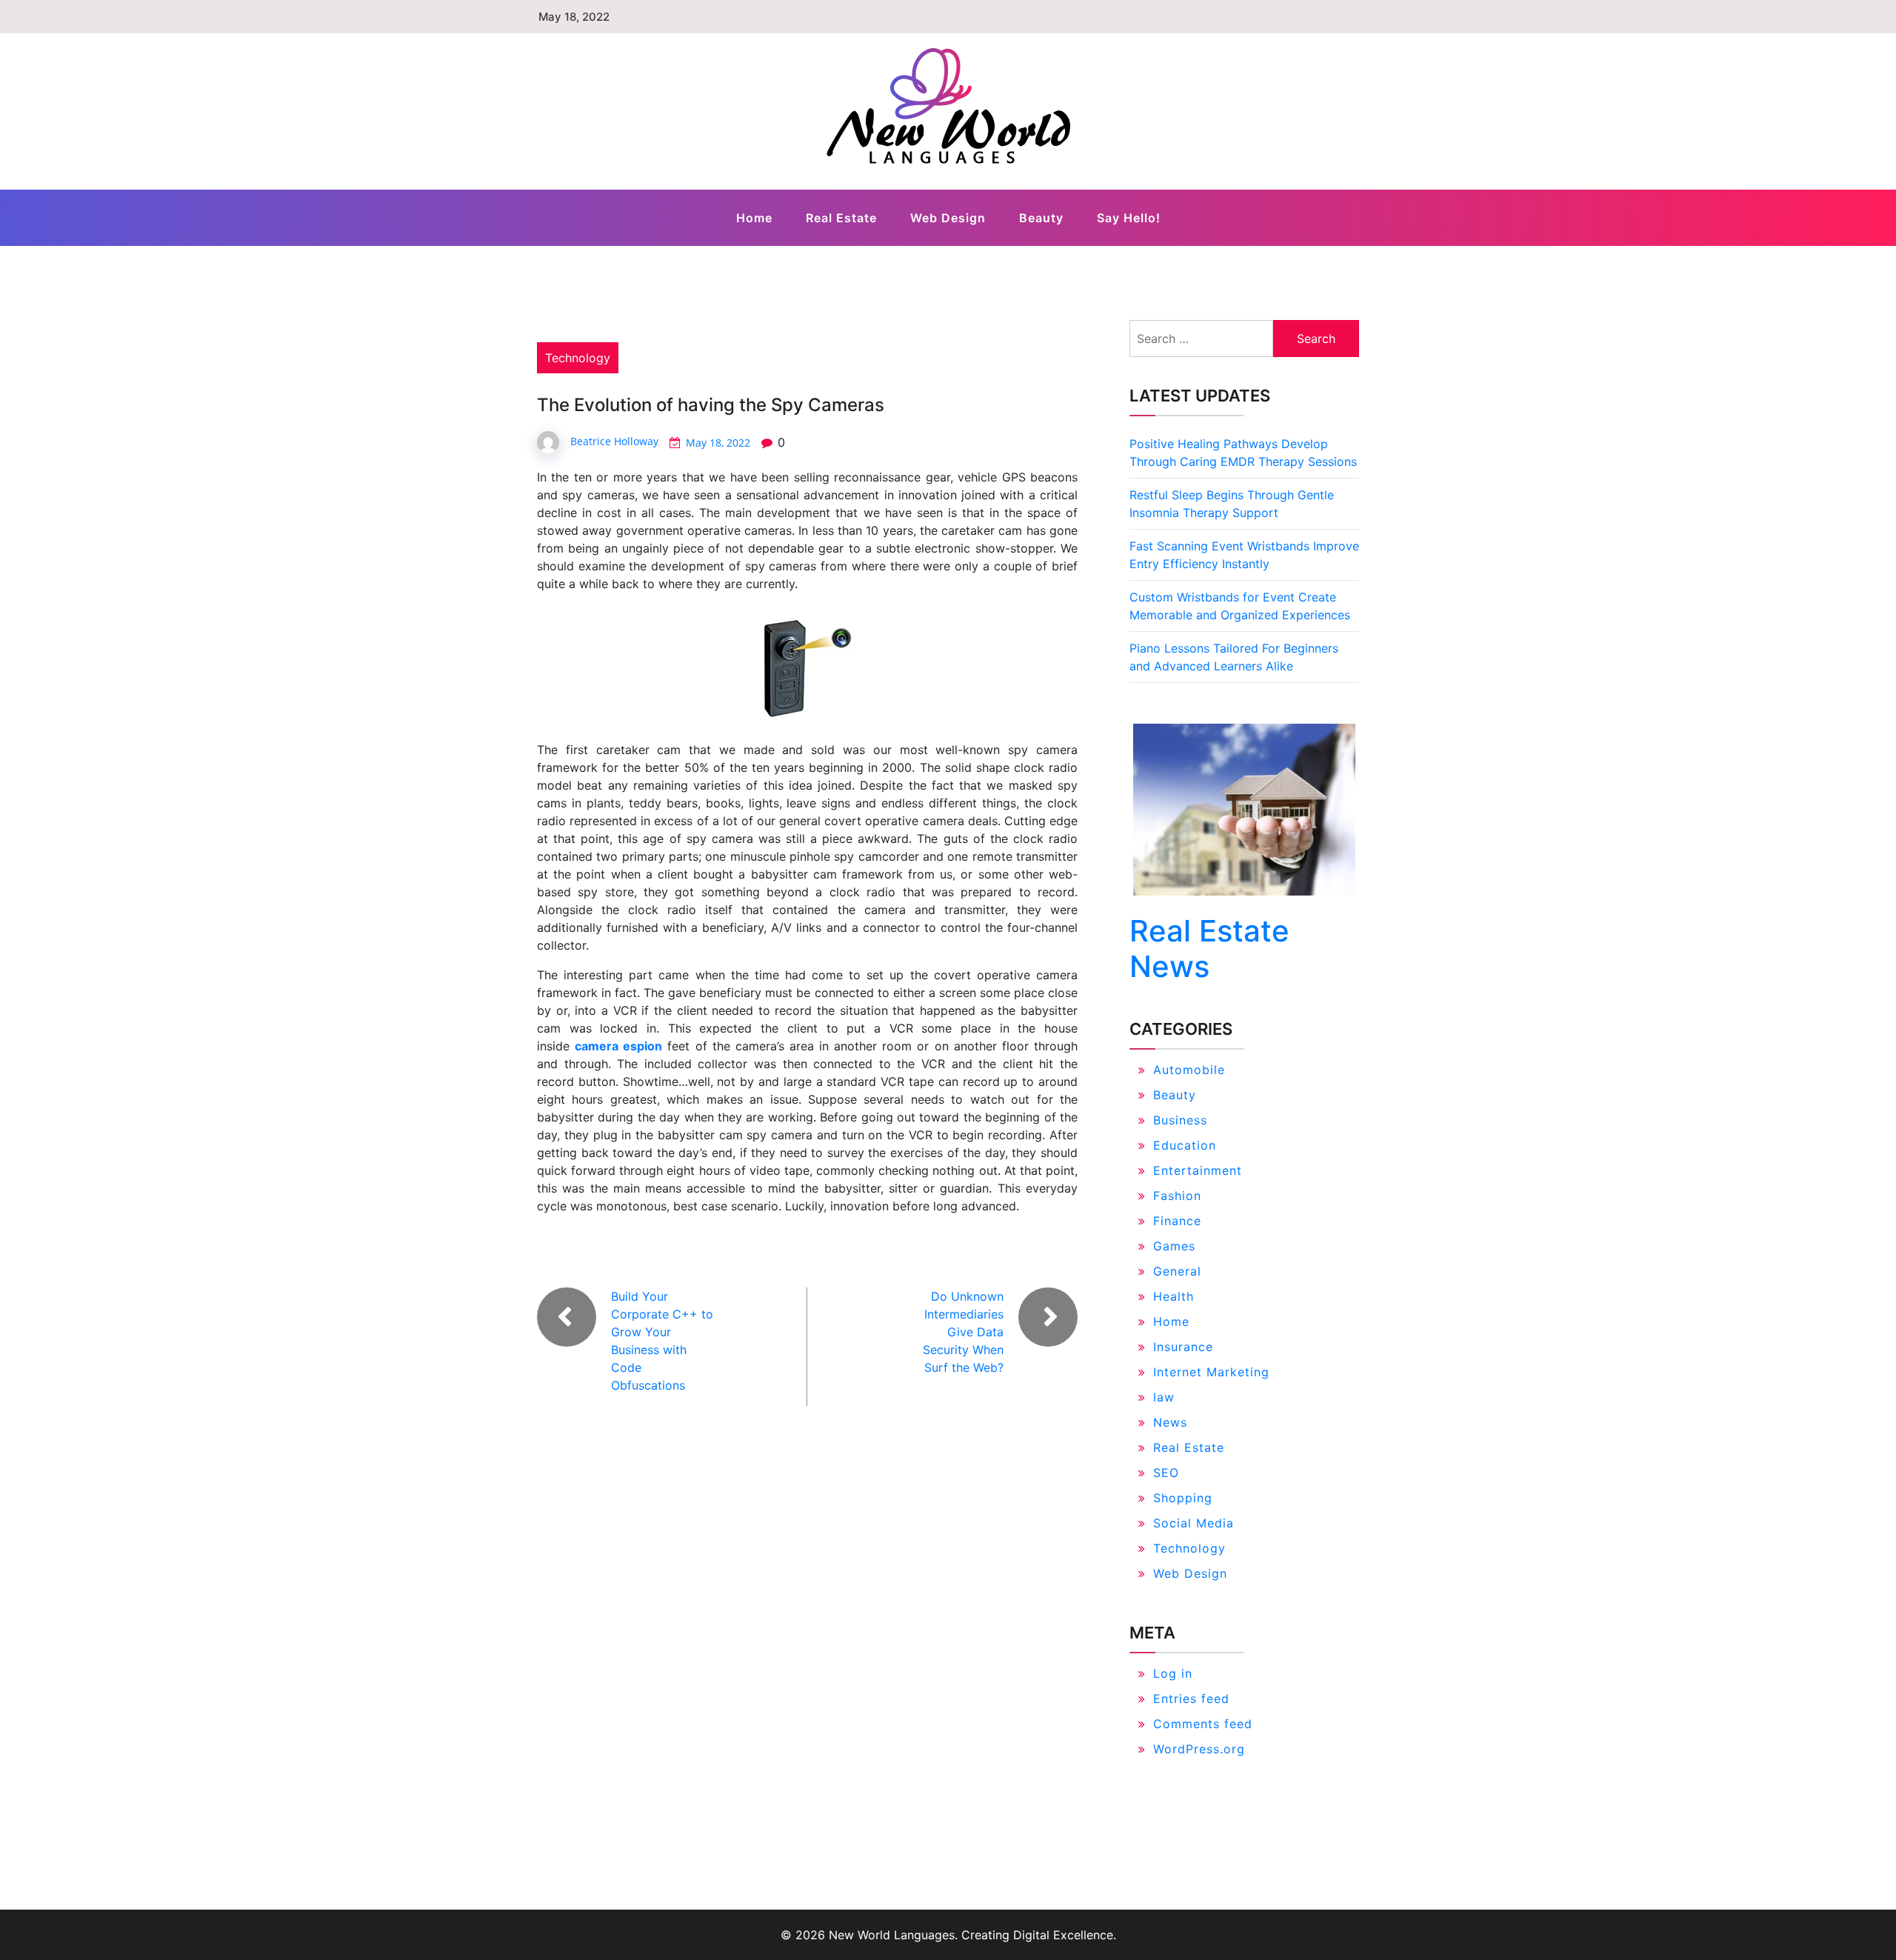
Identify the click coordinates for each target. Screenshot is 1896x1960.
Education (1185, 1145)
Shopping (1183, 1498)
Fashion (1177, 1196)
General (1177, 1271)
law (1164, 1397)
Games (1174, 1246)
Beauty (1041, 218)
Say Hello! (1129, 218)
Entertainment (1198, 1170)
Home (754, 218)
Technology (578, 358)
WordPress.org (1199, 1749)
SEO (1166, 1473)
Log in (1173, 1673)
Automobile (1189, 1070)
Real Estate (841, 218)
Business (1180, 1120)
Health (1174, 1296)
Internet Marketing (1211, 1372)
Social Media (1194, 1523)
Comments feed (1203, 1724)
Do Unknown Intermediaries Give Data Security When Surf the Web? (963, 1332)
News (1170, 1422)
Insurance (1183, 1347)
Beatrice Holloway (614, 441)
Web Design (948, 218)
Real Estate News (1209, 949)
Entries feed (1191, 1699)
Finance (1177, 1221)
